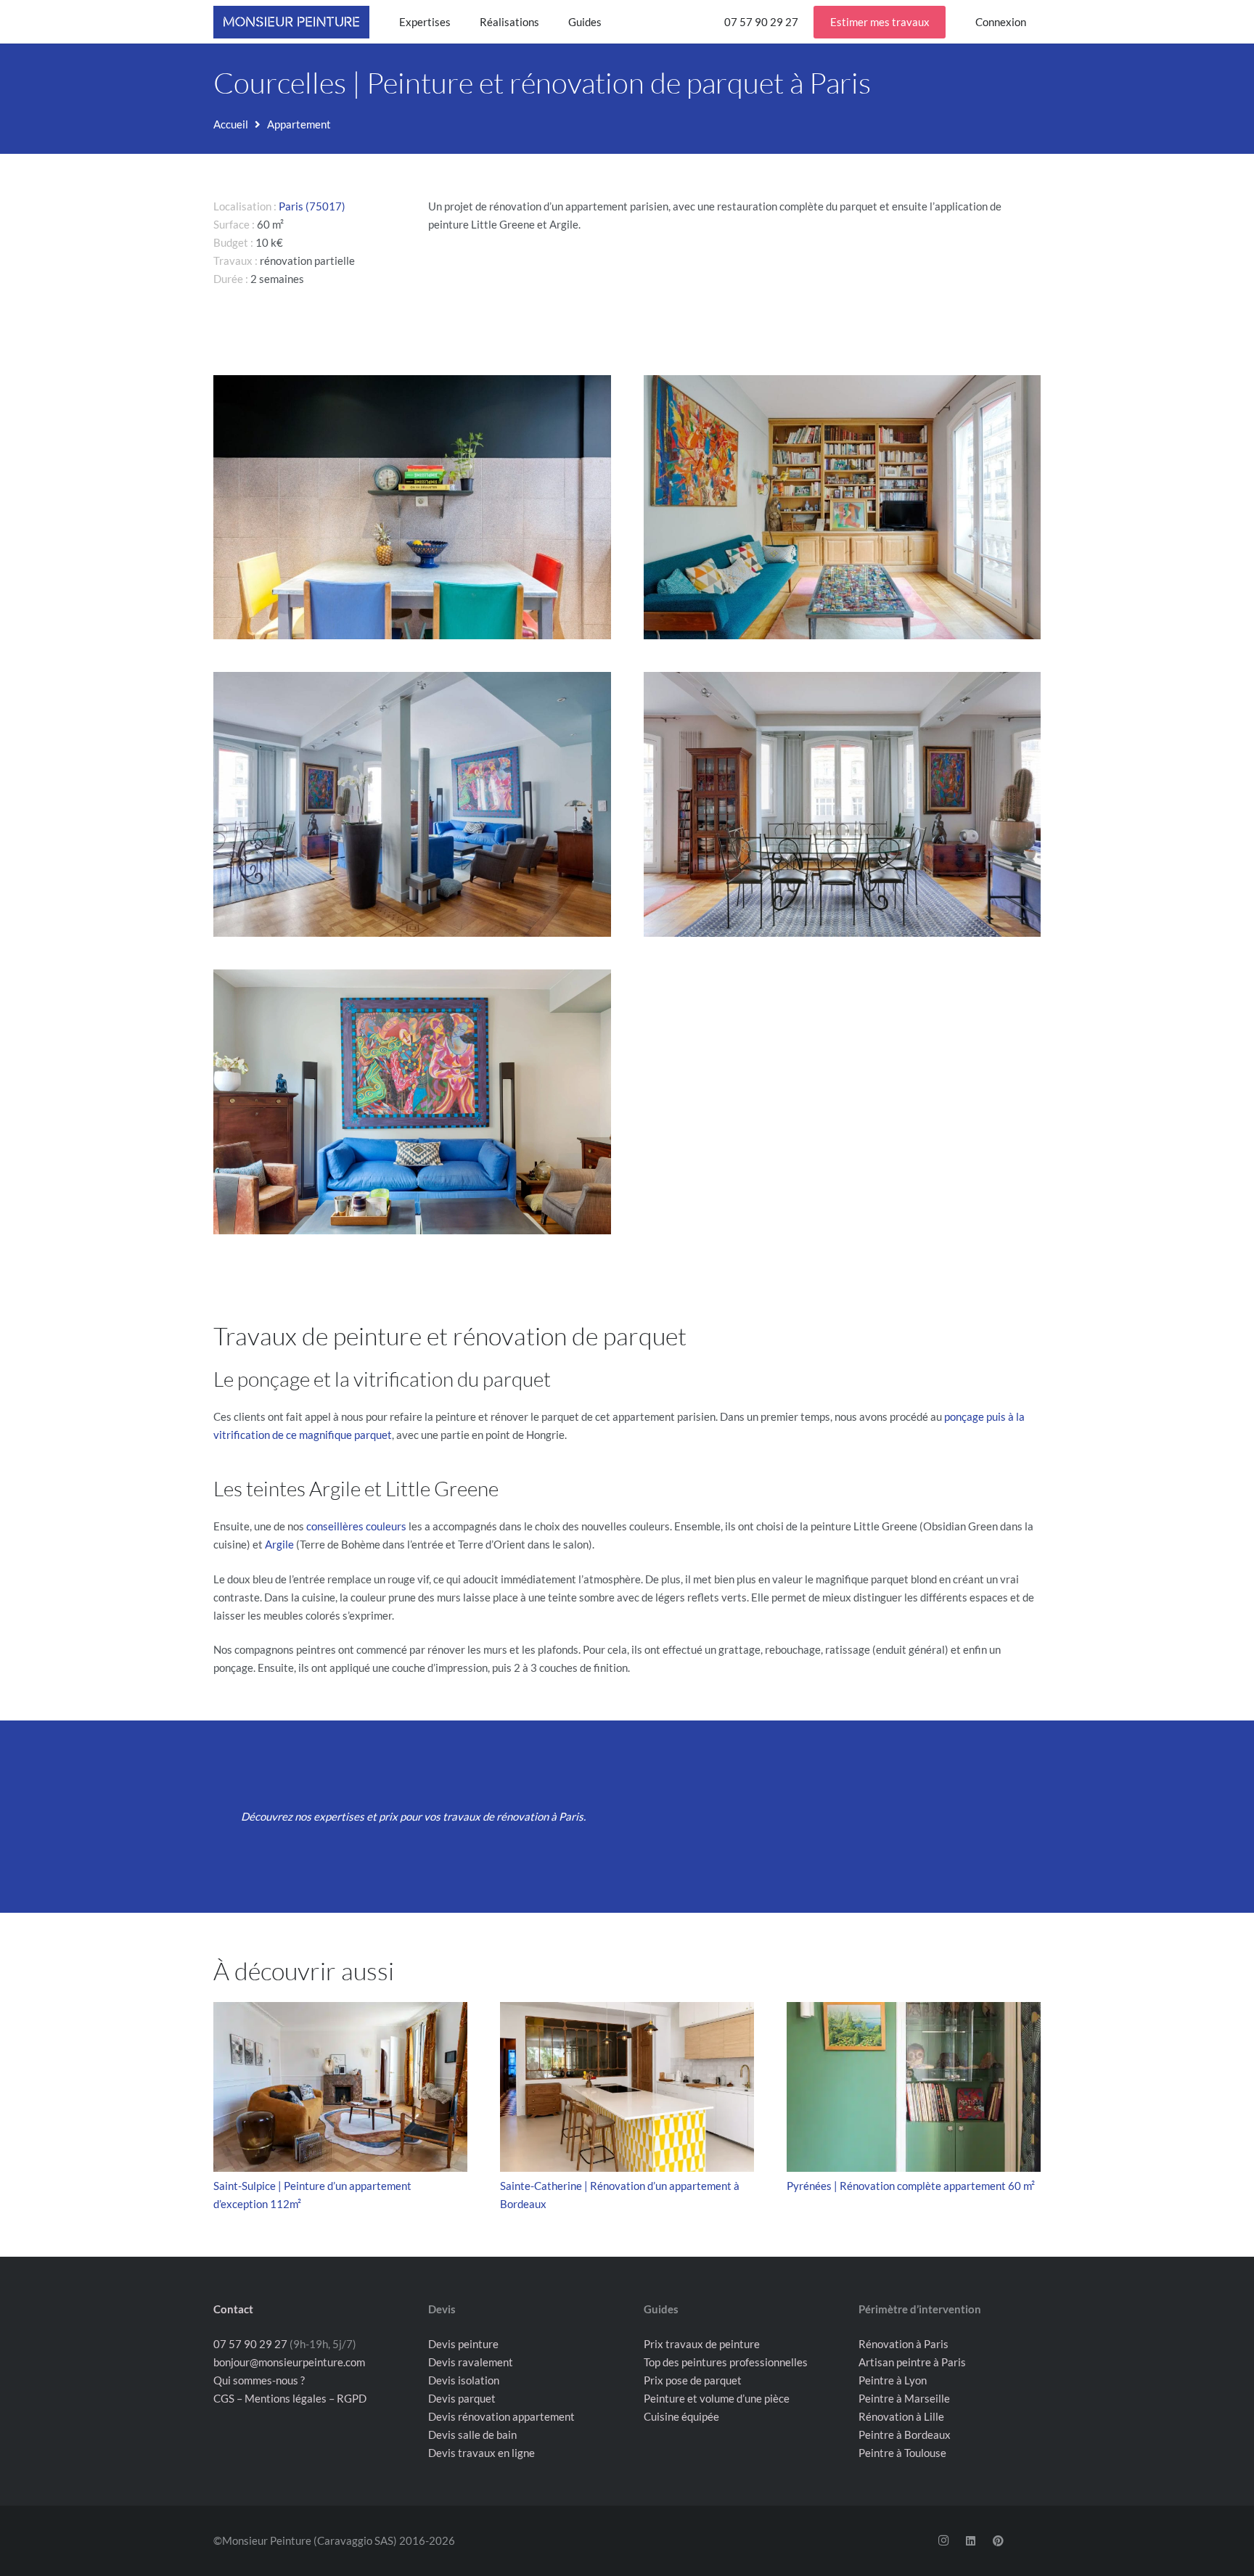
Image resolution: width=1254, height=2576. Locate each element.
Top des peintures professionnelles (726, 2362)
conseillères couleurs (356, 1526)
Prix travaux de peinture (702, 2344)
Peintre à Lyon (893, 2380)
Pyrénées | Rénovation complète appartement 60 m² (911, 2186)
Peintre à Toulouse (902, 2453)
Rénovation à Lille (901, 2416)
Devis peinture (463, 2344)
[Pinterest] (998, 2541)
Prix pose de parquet (693, 2380)
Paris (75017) (312, 206)
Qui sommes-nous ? (259, 2380)
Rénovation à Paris (903, 2344)
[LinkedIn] (971, 2541)
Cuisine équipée (681, 2416)
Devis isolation (464, 2380)
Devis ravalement (471, 2362)
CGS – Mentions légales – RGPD (290, 2398)
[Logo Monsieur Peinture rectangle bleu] (291, 22)
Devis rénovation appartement (501, 2416)
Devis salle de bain (472, 2435)
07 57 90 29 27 (250, 2344)
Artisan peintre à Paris (912, 2362)
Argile (279, 1544)
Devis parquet (462, 2398)
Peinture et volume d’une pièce (717, 2398)
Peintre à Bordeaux (905, 2435)
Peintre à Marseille (904, 2398)
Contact (233, 2309)
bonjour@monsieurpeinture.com (289, 2362)
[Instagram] (943, 2541)
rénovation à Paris (540, 1816)
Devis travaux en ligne (481, 2453)
